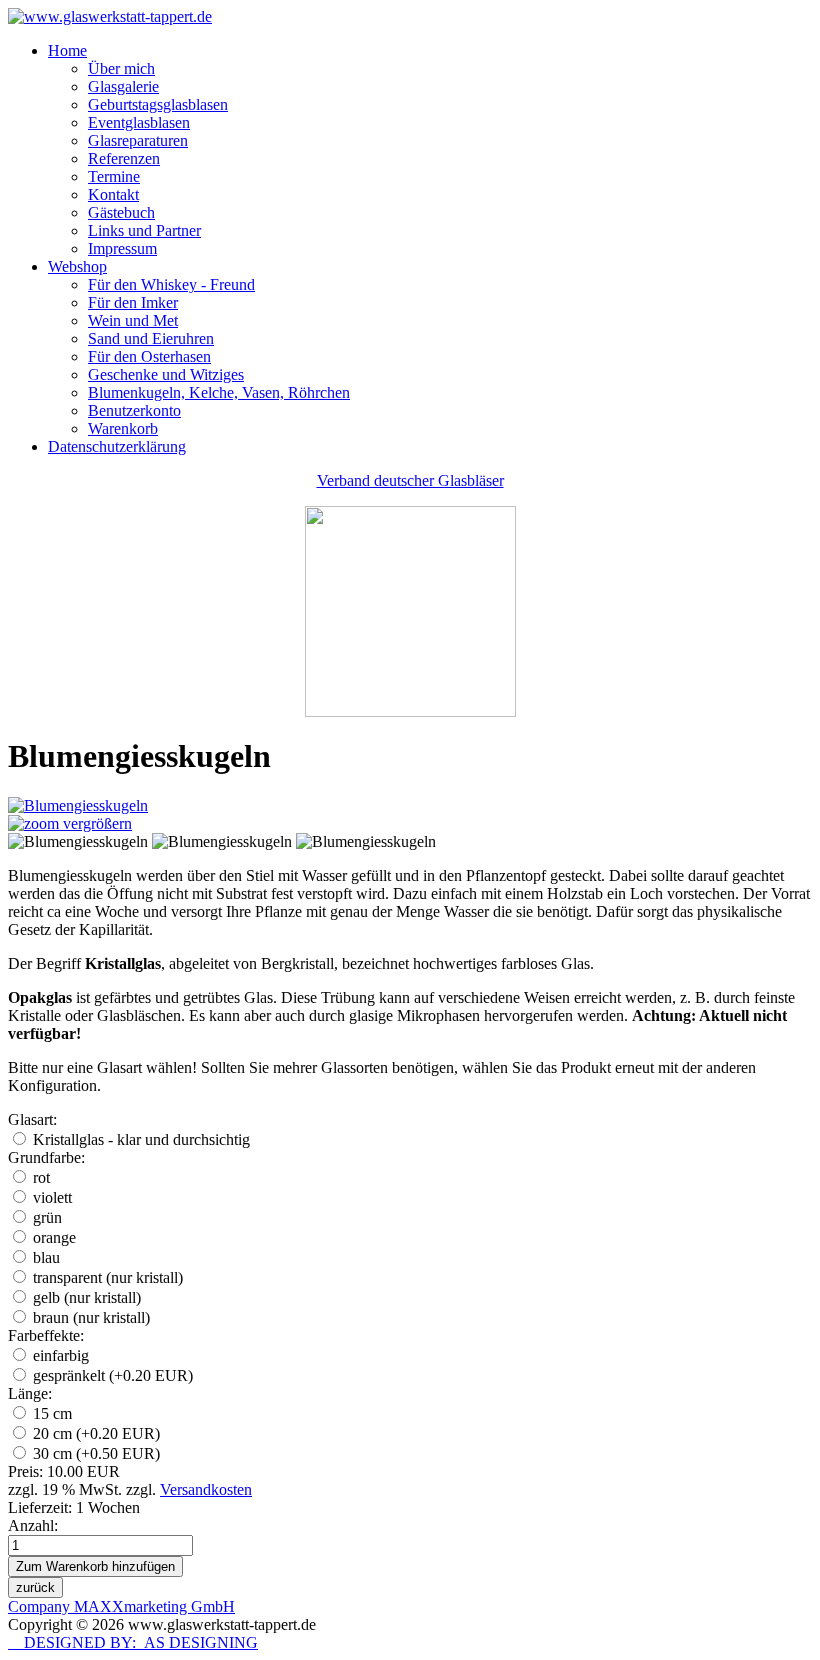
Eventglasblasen (139, 122)
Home (67, 50)
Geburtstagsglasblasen (158, 104)
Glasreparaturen (138, 140)
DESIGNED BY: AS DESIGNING (133, 1642)
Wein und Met (133, 320)
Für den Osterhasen (149, 356)
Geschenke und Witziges (166, 374)
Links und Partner (144, 230)
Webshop (77, 266)
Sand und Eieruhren (151, 338)
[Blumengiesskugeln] (78, 842)
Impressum (122, 248)
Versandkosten (206, 1489)
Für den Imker (133, 302)
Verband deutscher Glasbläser (410, 480)
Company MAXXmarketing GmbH (121, 1606)
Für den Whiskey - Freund (171, 284)
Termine (114, 176)
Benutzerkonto (134, 410)
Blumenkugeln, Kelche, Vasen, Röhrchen (219, 392)
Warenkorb (123, 428)
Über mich (121, 68)
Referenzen (124, 158)
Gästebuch (121, 212)
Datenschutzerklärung (117, 446)
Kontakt (113, 194)
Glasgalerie (123, 86)
